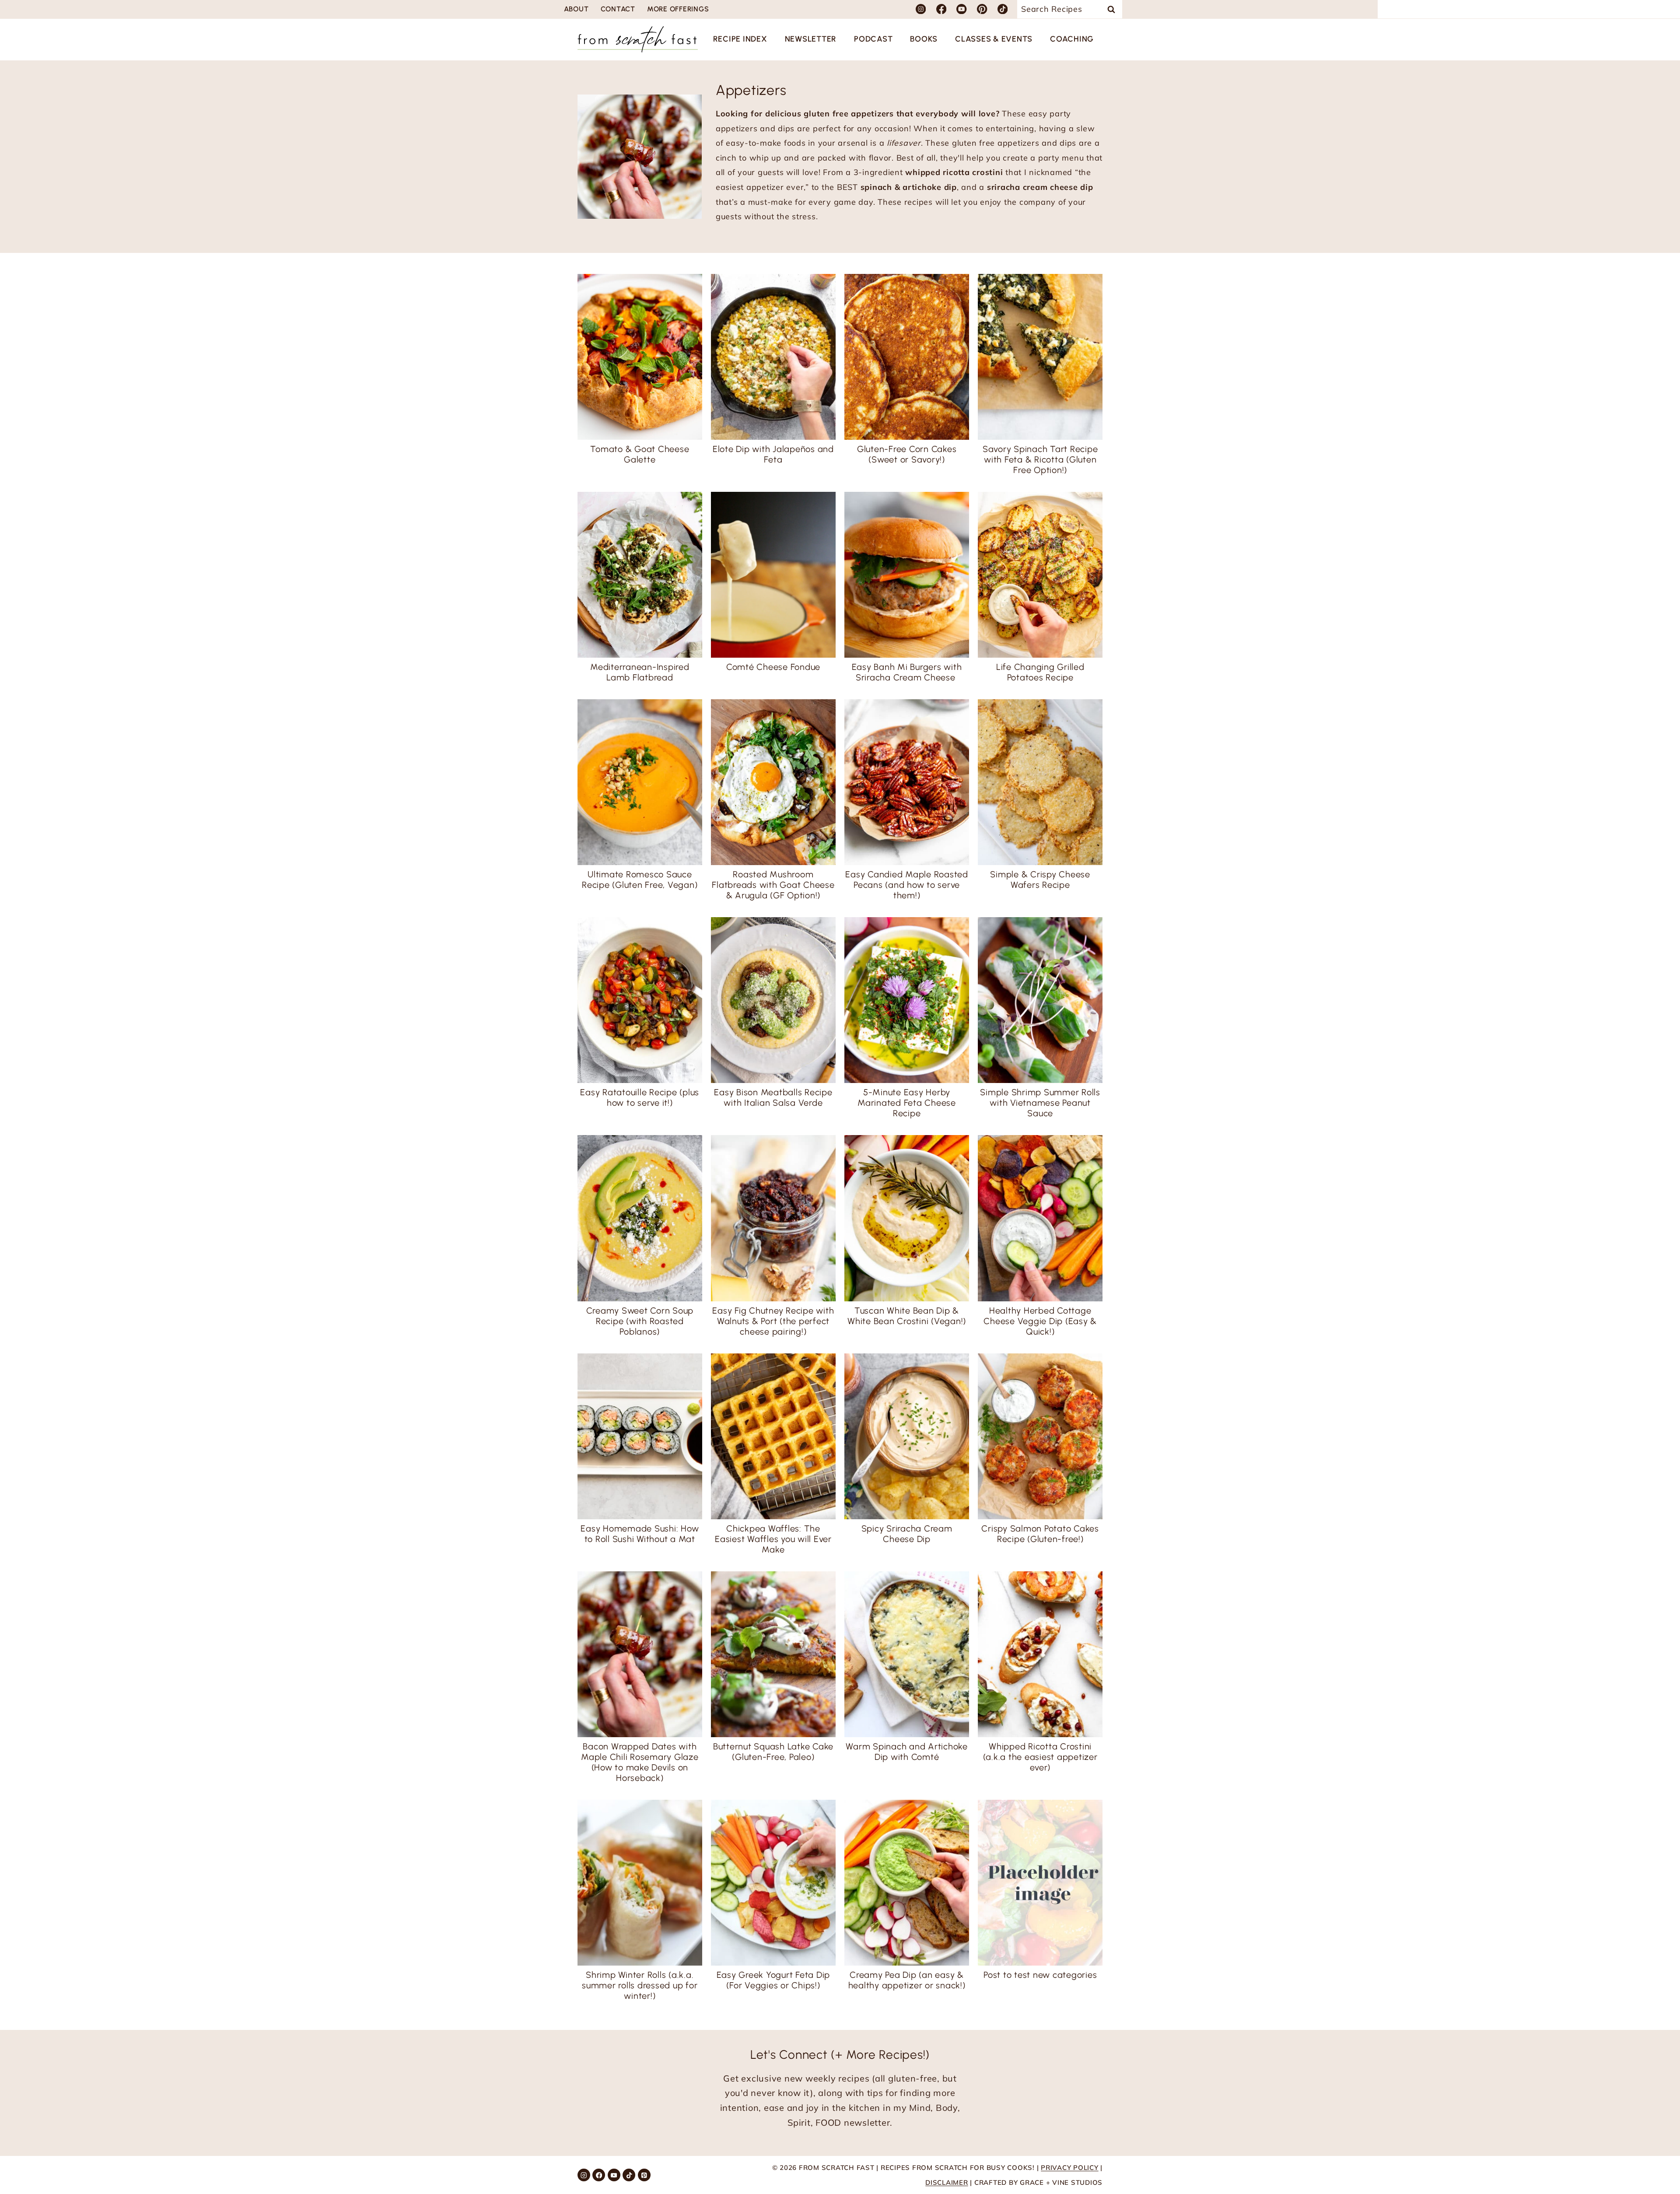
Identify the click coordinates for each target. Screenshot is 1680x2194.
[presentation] (640, 357)
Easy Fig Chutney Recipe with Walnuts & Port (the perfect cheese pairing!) (773, 1321)
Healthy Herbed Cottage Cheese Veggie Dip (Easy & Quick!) (1040, 1321)
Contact (618, 9)
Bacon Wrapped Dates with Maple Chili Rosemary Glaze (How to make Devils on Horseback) (640, 1762)
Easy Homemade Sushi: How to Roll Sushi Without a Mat (640, 1534)
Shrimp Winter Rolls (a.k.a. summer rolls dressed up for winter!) (640, 1985)
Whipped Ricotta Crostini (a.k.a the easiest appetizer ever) (1040, 1757)
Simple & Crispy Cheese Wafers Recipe (1040, 880)
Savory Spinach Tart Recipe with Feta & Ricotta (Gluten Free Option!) (1040, 459)
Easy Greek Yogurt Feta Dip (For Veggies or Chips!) (773, 1980)
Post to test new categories (1040, 1975)
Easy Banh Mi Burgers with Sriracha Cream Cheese (907, 672)
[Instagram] (921, 9)
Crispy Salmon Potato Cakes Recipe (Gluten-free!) (1040, 1534)
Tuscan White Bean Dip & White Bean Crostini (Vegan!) (907, 1316)
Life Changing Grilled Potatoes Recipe (1040, 672)
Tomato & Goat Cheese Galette (640, 454)
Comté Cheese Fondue (773, 667)
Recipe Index (740, 39)
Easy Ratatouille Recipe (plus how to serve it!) (640, 1097)
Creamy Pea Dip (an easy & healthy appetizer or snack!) (907, 1980)
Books (924, 39)
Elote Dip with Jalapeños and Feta (773, 454)
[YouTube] (962, 9)
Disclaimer (947, 2182)
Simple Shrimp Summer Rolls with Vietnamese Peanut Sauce (1040, 1103)
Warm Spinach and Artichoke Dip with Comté (907, 1752)
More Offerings (678, 9)
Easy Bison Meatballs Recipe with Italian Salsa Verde (773, 1097)
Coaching (1072, 39)
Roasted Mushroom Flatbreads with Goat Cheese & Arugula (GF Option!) (773, 885)
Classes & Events (994, 39)
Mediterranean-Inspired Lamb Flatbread (640, 672)
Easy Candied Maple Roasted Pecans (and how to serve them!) (907, 885)
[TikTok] (1003, 9)
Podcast (873, 39)
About (576, 9)
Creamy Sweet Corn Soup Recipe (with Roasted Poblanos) (640, 1321)
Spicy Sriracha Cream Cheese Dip (907, 1534)
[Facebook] (941, 9)
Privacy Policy (1070, 2168)
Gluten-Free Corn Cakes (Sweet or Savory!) (907, 454)
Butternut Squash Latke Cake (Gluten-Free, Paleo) (773, 1752)
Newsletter (811, 39)
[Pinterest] (982, 9)
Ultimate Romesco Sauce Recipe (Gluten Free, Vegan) (640, 880)
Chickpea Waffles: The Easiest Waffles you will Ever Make (773, 1539)
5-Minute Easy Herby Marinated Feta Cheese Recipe (907, 1103)
